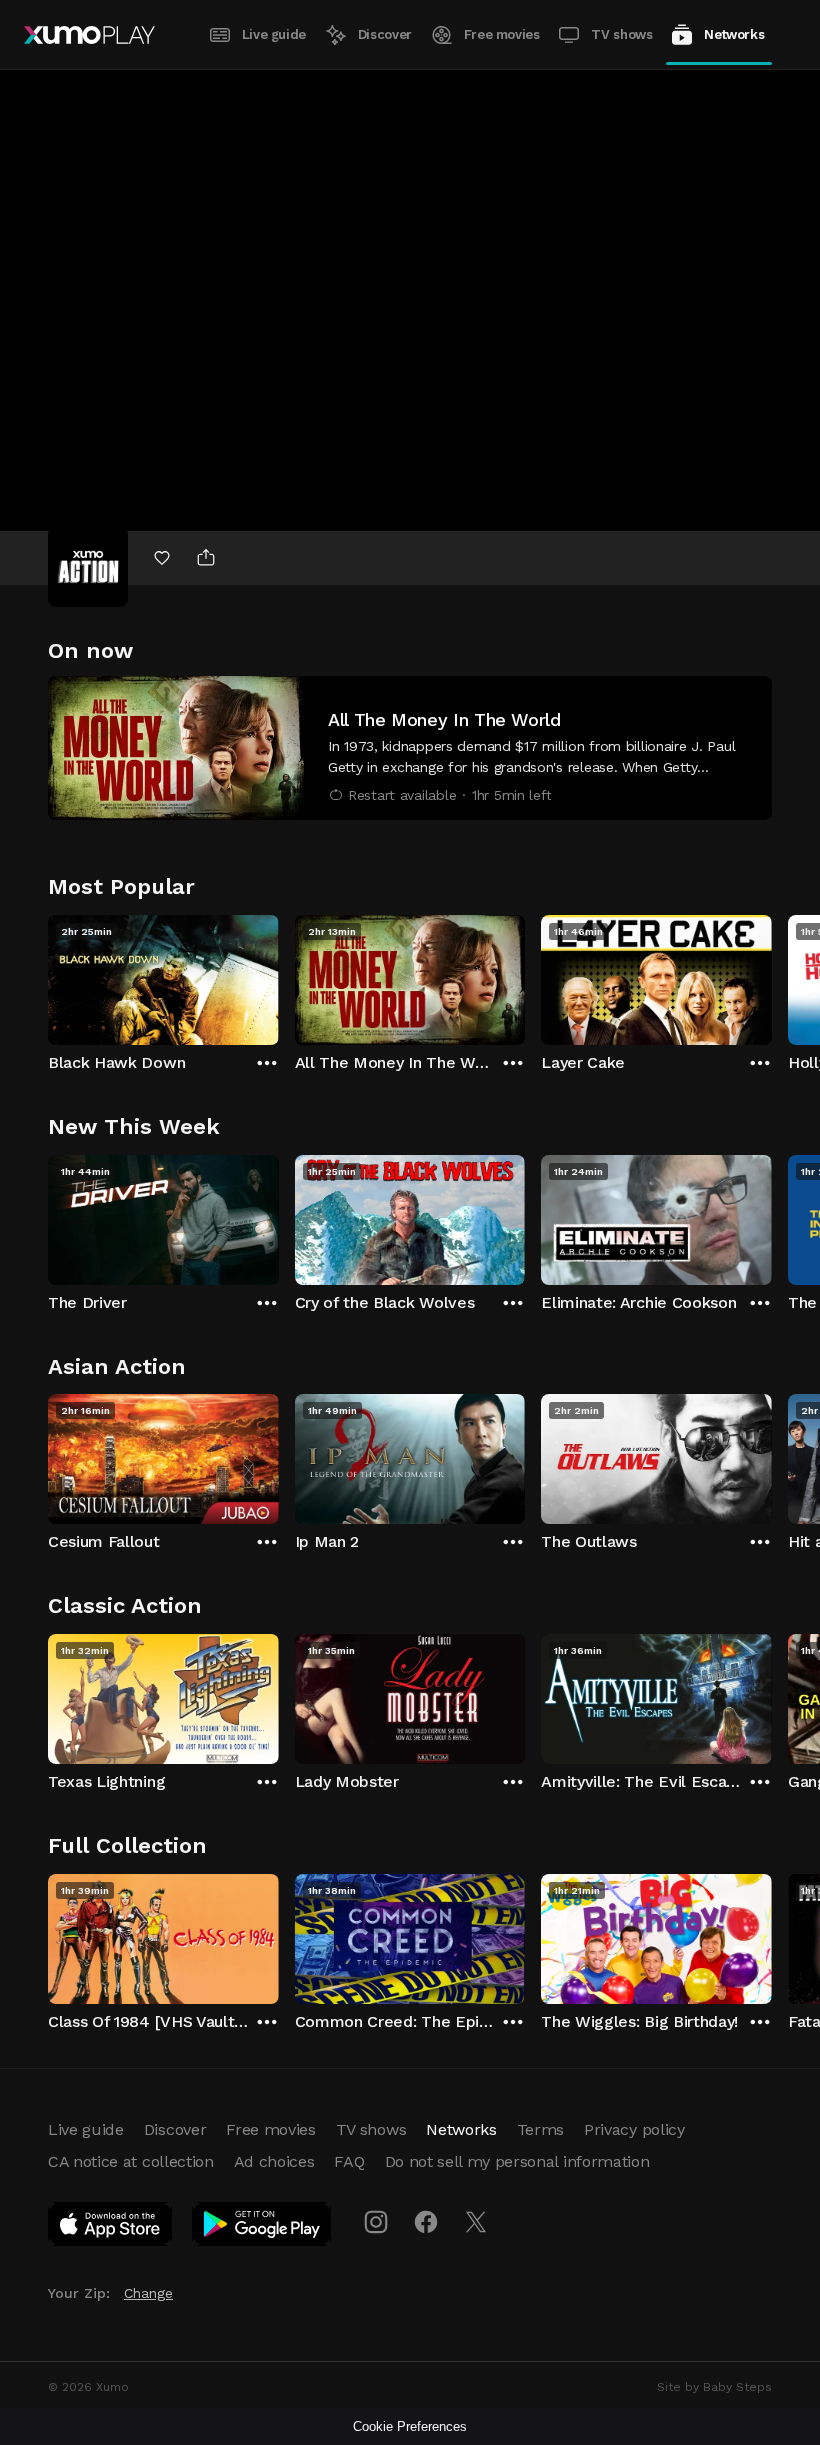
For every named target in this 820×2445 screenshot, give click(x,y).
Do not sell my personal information (517, 2161)
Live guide (274, 34)
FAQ (349, 2161)
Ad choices (274, 2161)
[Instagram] (376, 2222)
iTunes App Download (111, 2228)
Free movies (502, 34)
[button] (410, 748)
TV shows (621, 34)
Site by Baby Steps (714, 2387)
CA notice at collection (131, 2161)
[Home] (89, 35)
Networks (734, 34)
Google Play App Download (262, 2228)
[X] (476, 2222)
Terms (540, 2129)
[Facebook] (426, 2222)
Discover (385, 34)
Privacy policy (634, 2129)
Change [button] (148, 2293)
